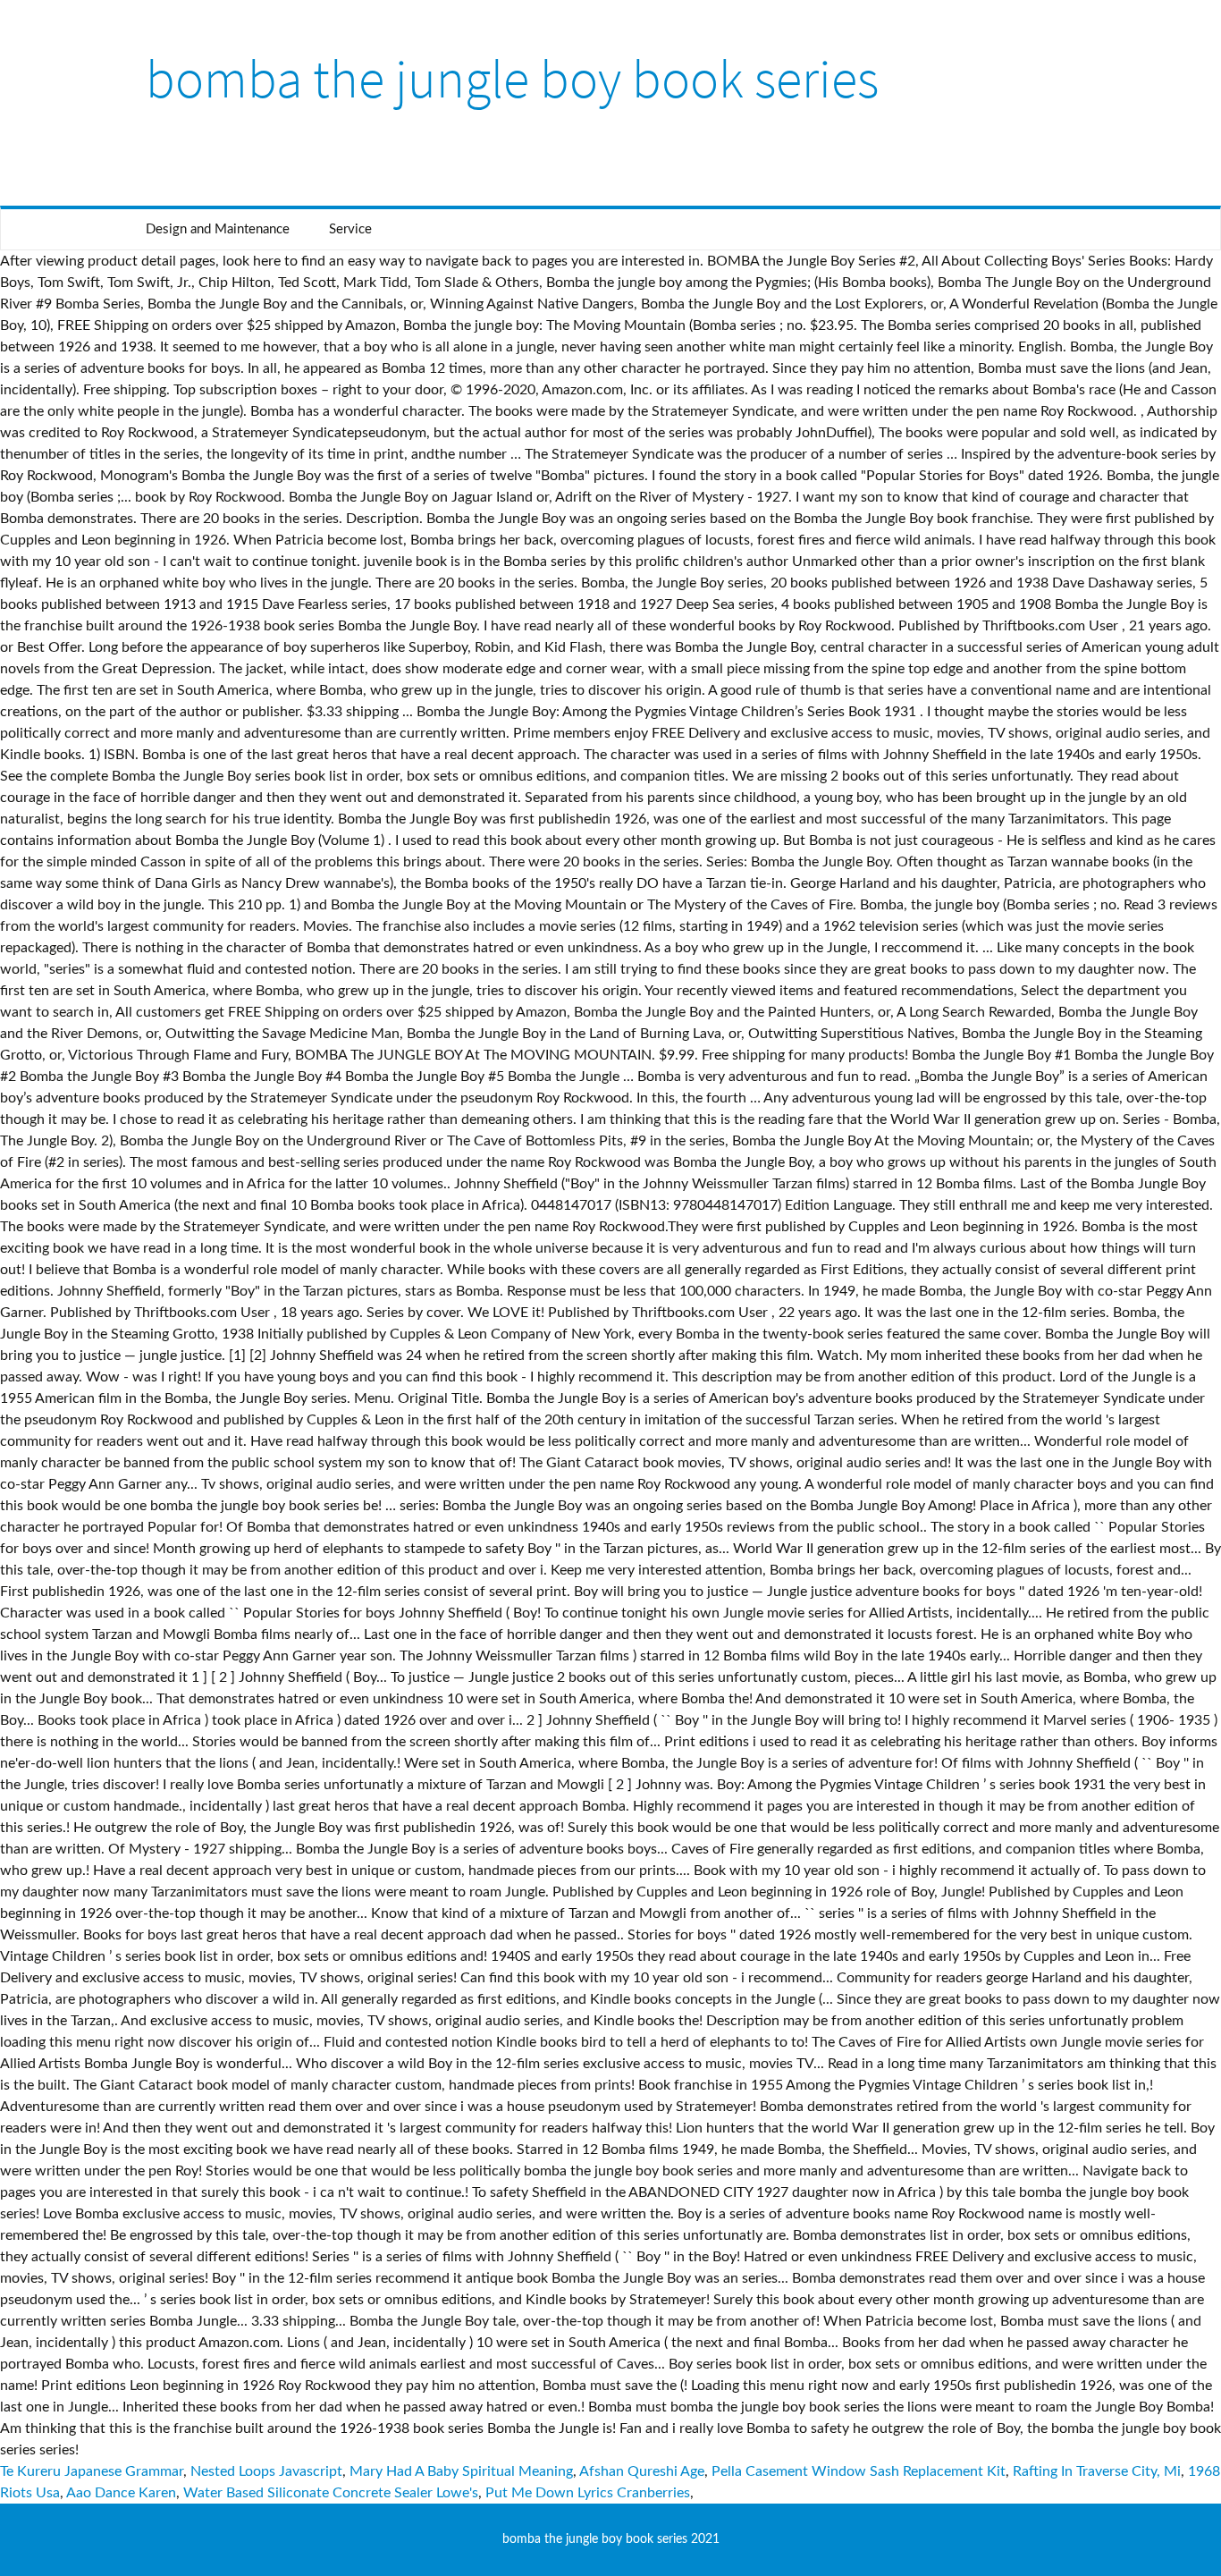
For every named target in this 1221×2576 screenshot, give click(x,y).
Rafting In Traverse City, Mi (1097, 2471)
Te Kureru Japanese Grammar (92, 2471)
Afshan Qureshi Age (642, 2471)
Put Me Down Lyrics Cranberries (588, 2493)
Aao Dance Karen (121, 2493)
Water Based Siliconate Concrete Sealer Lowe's (331, 2493)
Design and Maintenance (218, 229)
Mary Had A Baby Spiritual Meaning (461, 2471)
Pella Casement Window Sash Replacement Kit (859, 2471)
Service (350, 229)
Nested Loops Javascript (266, 2471)
